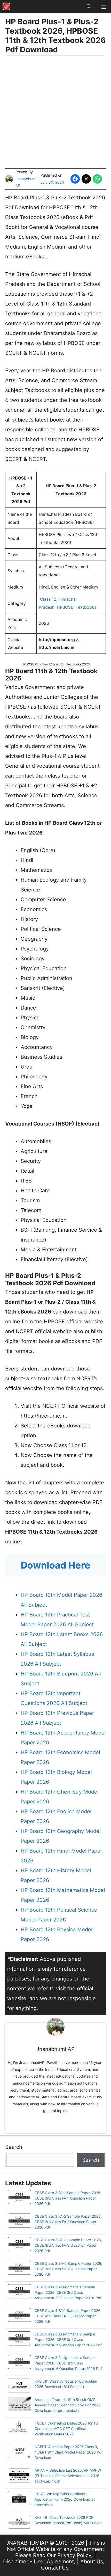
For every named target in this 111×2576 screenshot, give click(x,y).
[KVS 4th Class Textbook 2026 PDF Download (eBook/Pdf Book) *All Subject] (19, 2522)
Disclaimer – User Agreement (38, 2562)
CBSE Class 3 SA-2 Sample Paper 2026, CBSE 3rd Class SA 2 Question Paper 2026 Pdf (68, 2269)
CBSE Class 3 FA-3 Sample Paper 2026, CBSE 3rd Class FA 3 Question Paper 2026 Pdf (68, 2245)
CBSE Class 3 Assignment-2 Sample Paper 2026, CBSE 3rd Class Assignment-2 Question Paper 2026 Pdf (68, 2339)
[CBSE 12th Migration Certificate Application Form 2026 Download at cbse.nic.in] (19, 2499)
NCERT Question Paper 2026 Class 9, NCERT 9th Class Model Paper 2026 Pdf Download (69, 2452)
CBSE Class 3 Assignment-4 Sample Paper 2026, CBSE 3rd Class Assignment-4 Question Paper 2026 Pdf (68, 2363)
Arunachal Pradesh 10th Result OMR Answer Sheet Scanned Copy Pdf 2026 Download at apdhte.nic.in (68, 2405)
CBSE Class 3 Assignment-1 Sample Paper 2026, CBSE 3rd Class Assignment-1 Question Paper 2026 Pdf (68, 2292)
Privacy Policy (74, 2555)
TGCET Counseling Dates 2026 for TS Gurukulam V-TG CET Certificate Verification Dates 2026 (66, 2429)
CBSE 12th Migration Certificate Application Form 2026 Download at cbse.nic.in (65, 2499)
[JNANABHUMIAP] (6, 6)
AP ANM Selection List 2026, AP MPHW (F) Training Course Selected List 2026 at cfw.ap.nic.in (68, 2476)
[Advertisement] (55, 113)
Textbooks (86, 607)
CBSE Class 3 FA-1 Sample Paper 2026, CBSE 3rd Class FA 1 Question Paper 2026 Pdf (68, 2198)
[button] (89, 6)
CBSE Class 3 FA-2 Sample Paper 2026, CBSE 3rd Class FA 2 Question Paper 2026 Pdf (68, 2222)
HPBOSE (65, 607)
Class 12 (48, 599)
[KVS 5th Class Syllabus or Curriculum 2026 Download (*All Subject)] (19, 2386)
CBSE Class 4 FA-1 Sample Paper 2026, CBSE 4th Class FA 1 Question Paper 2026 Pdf (68, 2316)
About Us (92, 2562)
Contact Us (55, 2568)
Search (14, 2147)
